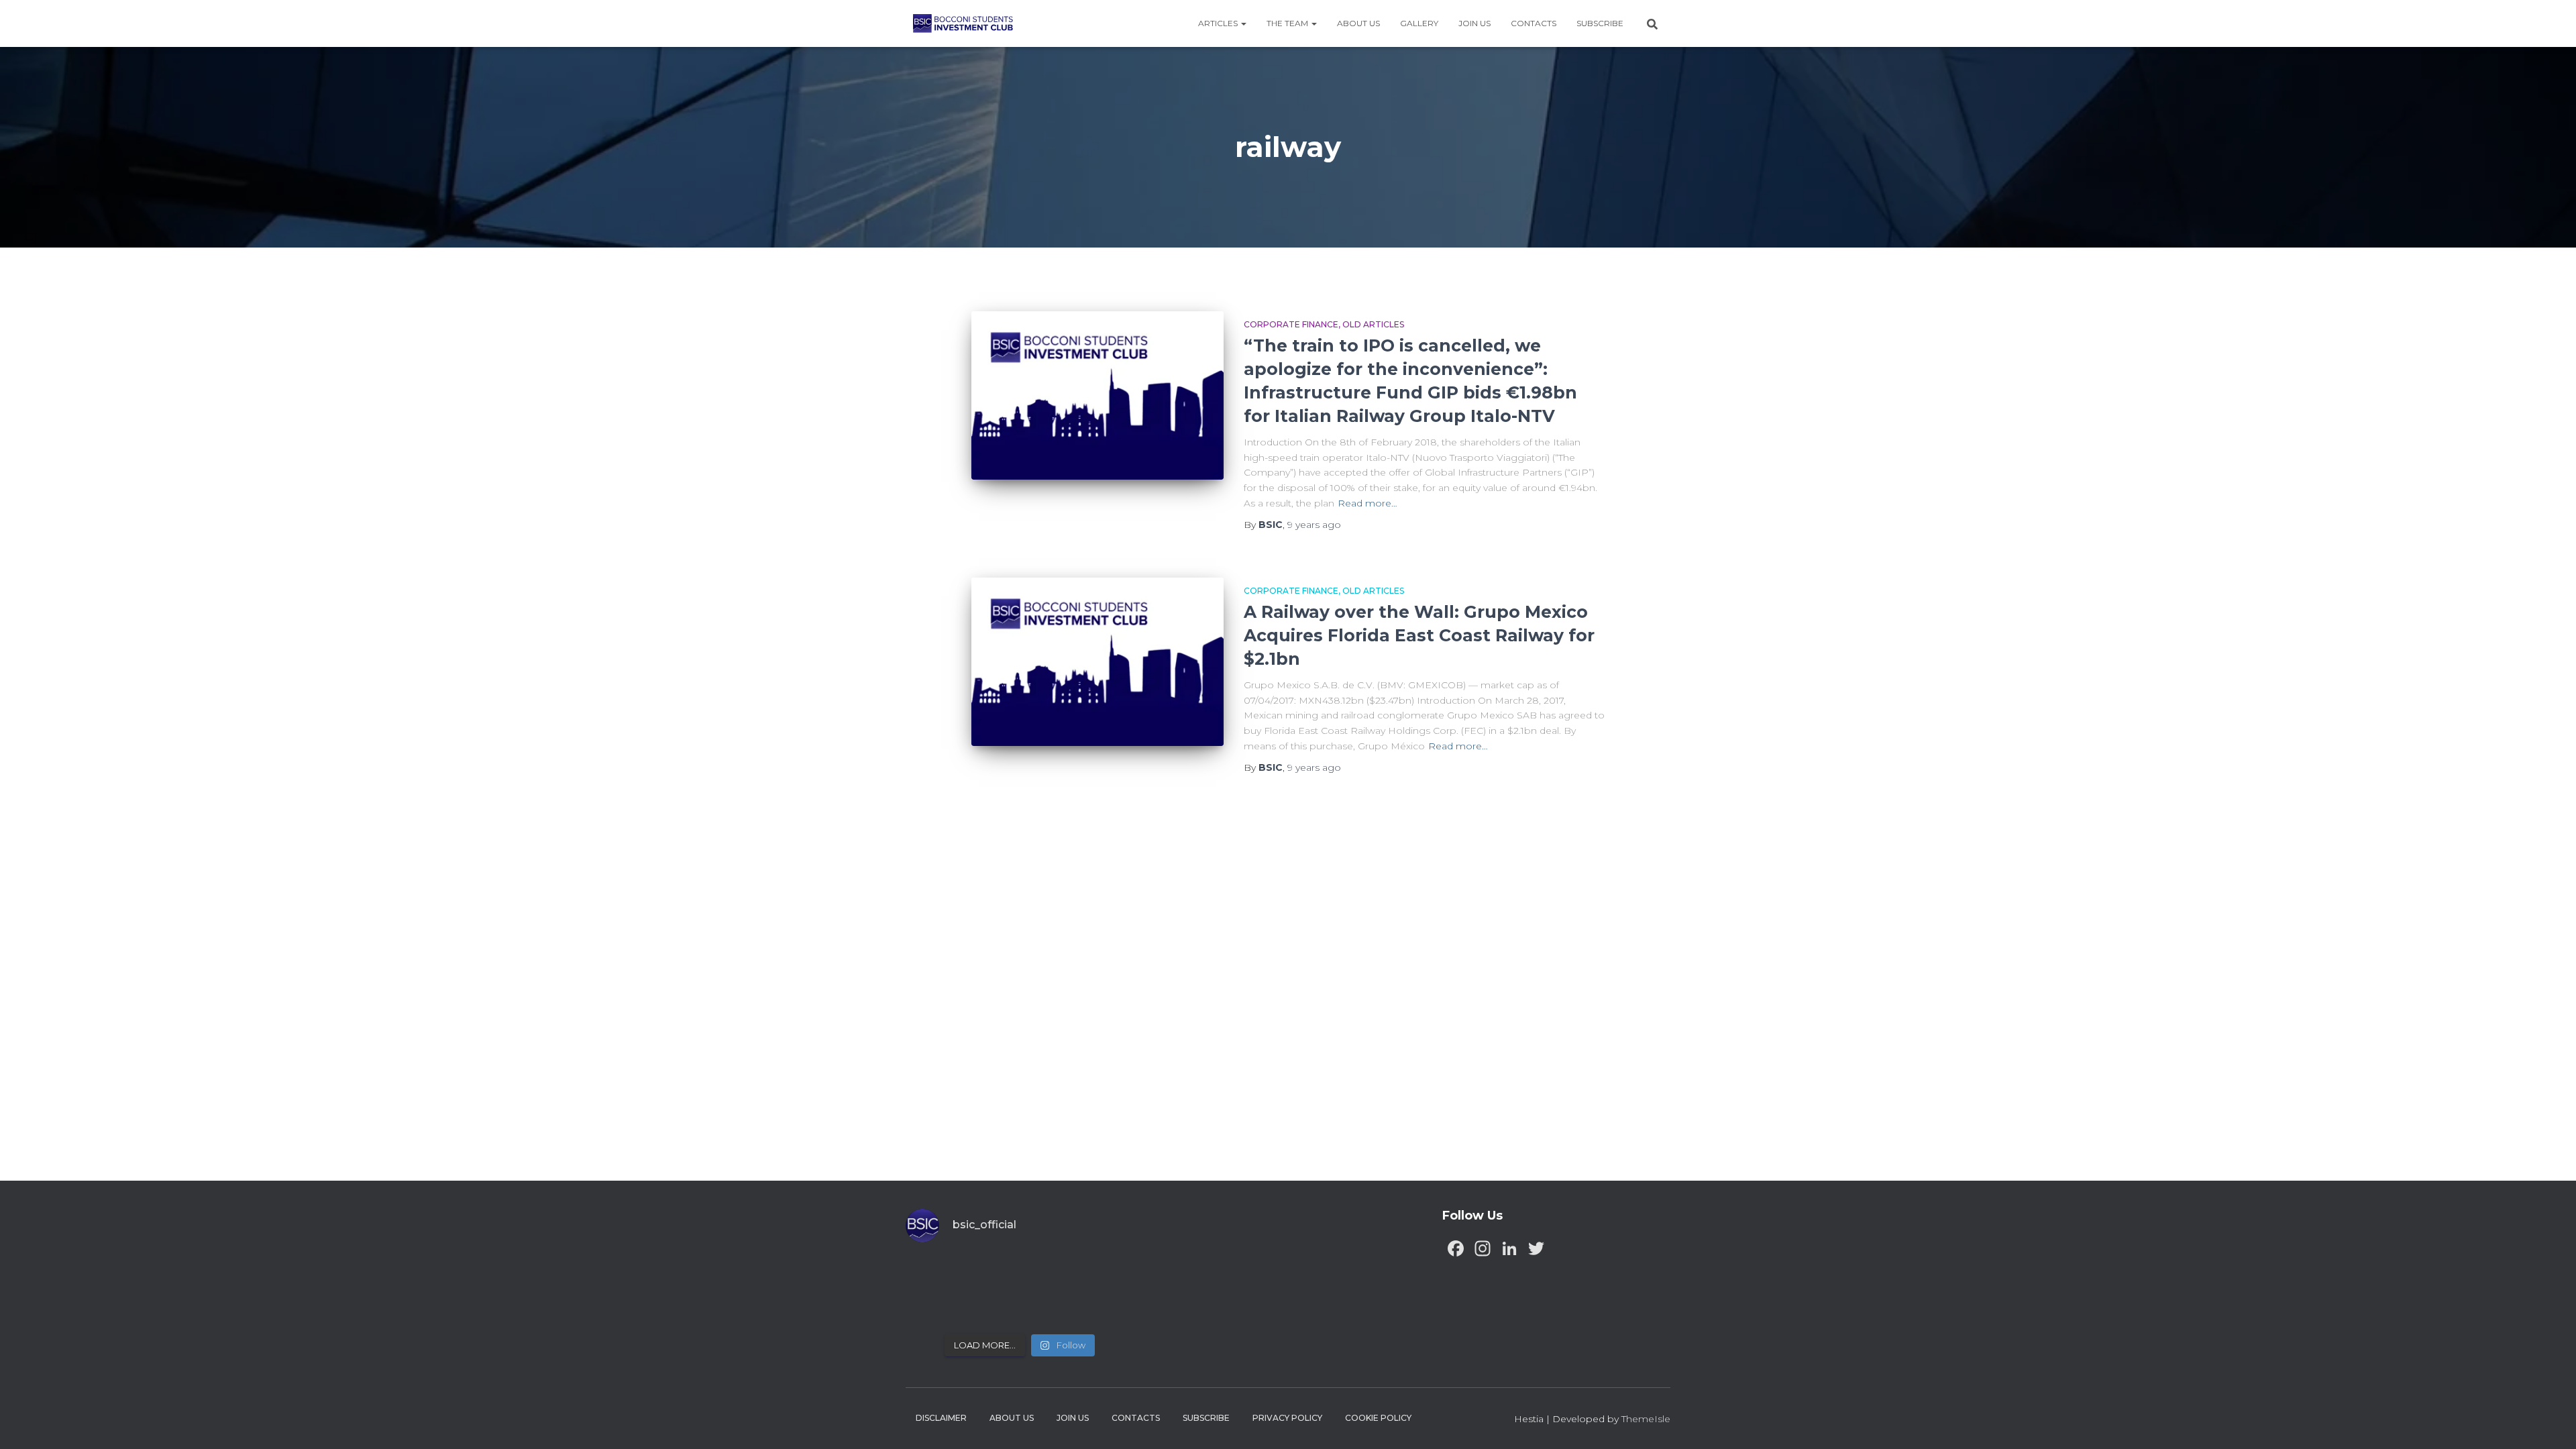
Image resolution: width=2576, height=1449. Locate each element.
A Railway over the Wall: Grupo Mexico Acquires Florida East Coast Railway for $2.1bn (1419, 635)
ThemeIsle (1646, 1419)
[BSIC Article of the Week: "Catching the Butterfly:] (991, 1274)
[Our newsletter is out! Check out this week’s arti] (1049, 1274)
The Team (1288, 23)
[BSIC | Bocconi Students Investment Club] (963, 23)
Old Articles (1373, 324)
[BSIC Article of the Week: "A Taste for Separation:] (1107, 1274)
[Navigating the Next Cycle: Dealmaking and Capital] (991, 1308)
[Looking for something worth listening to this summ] (933, 1274)
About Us (1358, 23)
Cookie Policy (1378, 1418)
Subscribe (1600, 23)
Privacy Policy (1287, 1418)
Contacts (1534, 23)
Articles (1219, 23)
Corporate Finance (1291, 324)
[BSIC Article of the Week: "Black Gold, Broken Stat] (1049, 1308)
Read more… (1367, 503)
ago (1314, 525)
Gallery (1419, 23)
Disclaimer (941, 1418)
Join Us (1474, 23)
